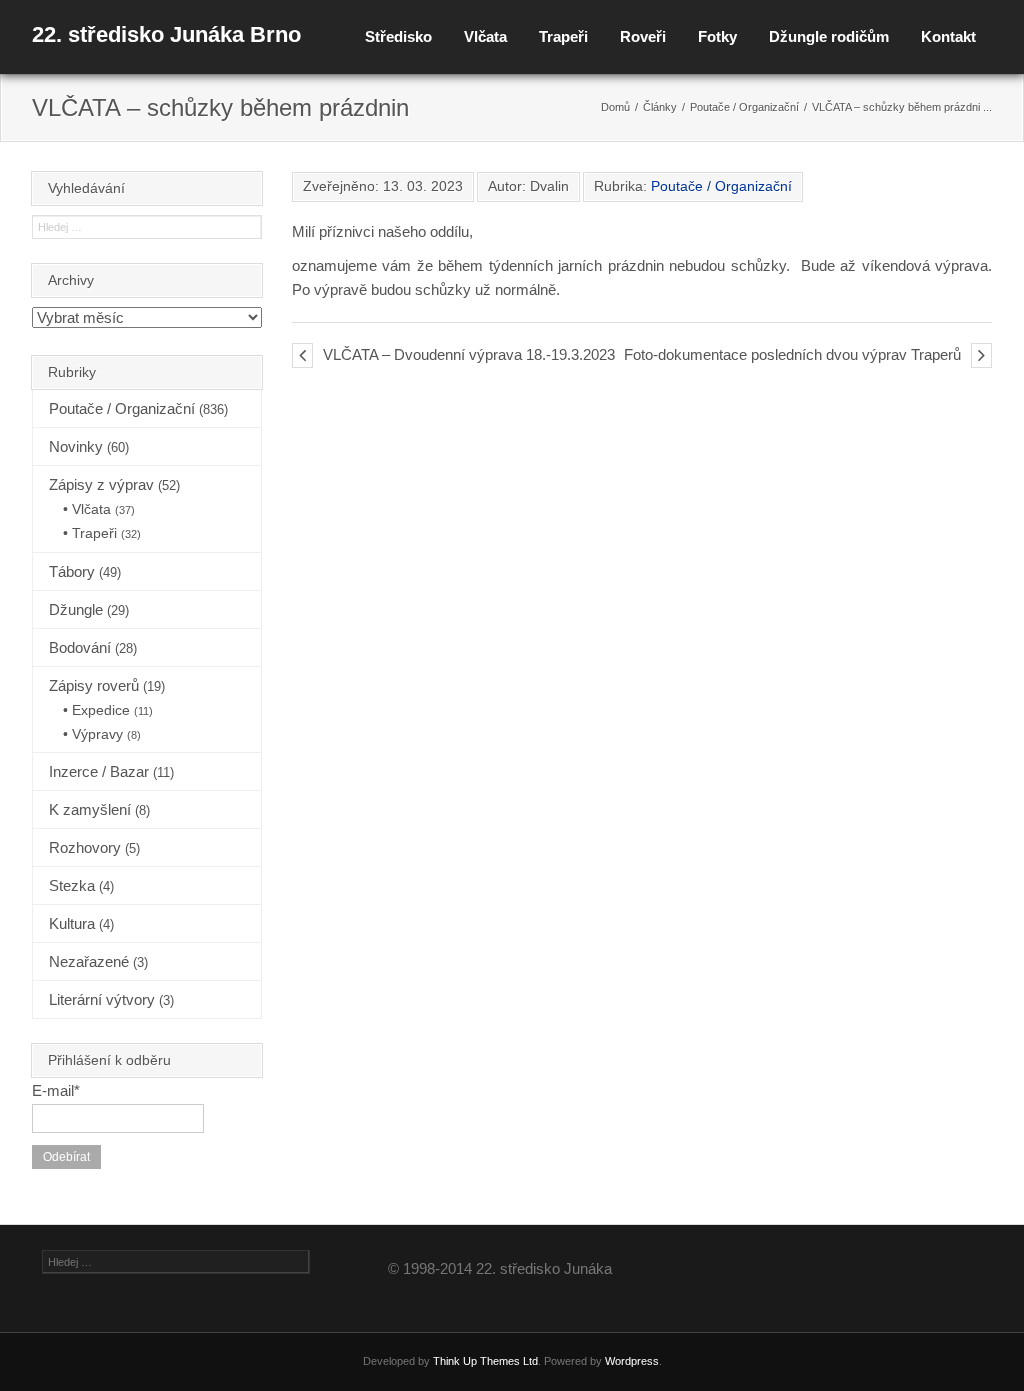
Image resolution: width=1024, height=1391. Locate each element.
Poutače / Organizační (744, 107)
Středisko (398, 36)
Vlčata (485, 36)
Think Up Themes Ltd (485, 1361)
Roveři (643, 36)
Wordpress (632, 1361)
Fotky (717, 36)
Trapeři (563, 36)
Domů (615, 107)
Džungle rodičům (829, 36)
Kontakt (948, 36)
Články (660, 107)
